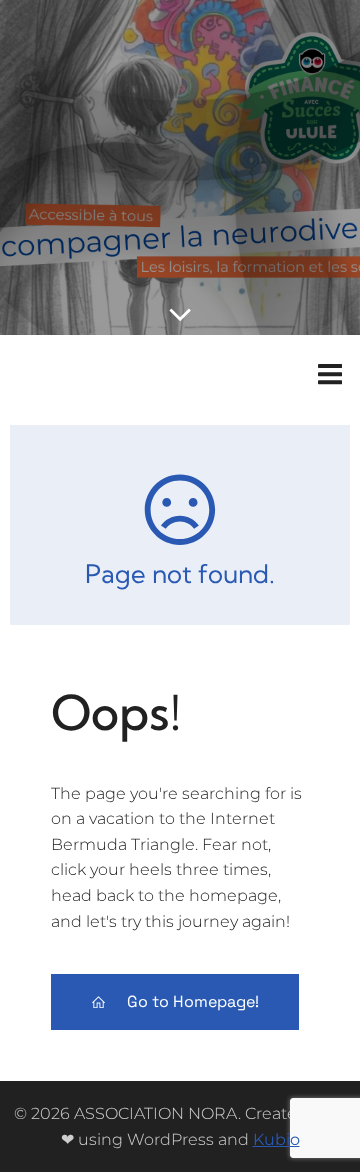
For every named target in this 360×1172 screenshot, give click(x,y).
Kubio (276, 1139)
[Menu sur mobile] (330, 375)
